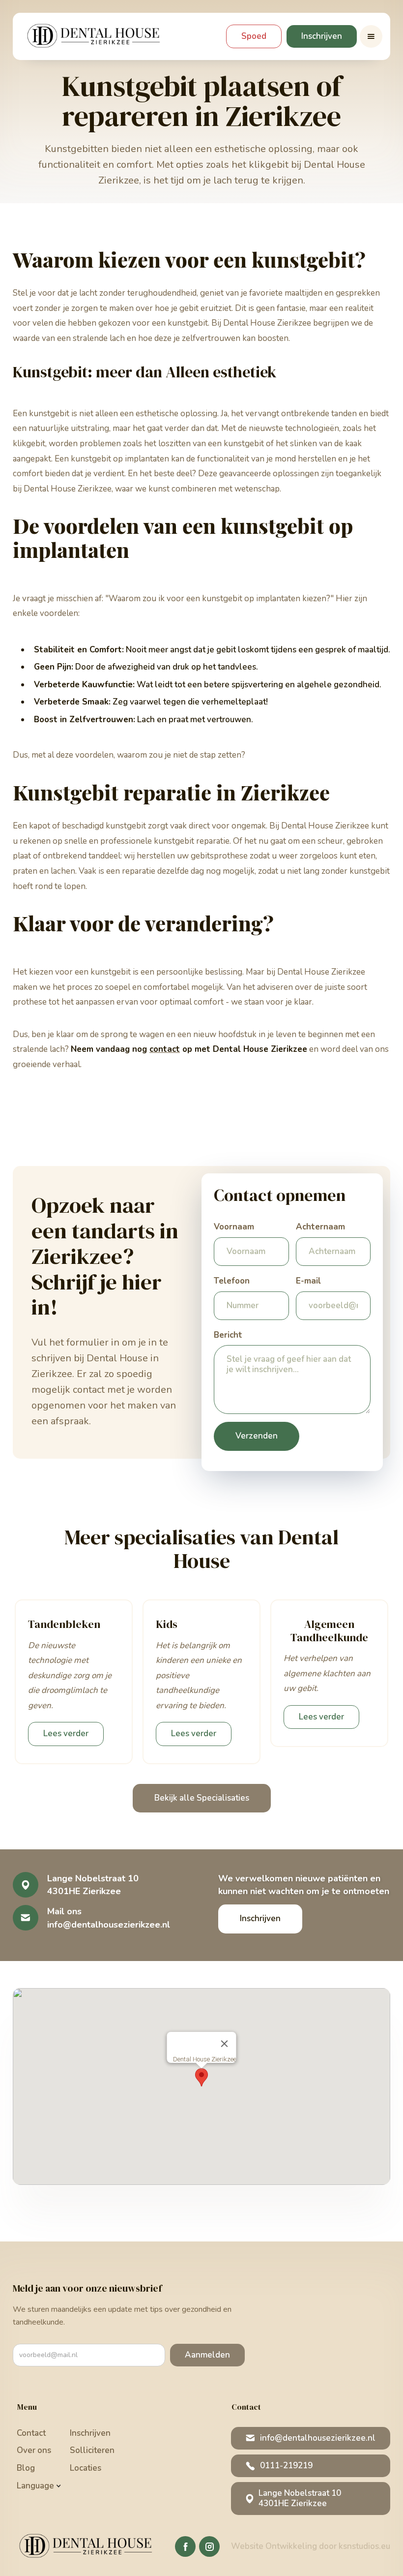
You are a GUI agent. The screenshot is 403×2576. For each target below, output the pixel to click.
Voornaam (234, 1227)
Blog (26, 2468)
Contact (31, 2433)
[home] (96, 36)
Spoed (254, 36)
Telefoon (232, 1281)
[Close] (225, 2044)
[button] (371, 36)
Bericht (228, 1335)
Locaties (86, 2468)
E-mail (308, 1281)
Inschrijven (322, 36)
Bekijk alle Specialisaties (202, 1798)
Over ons (34, 2450)
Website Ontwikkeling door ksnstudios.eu (311, 2546)
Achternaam (320, 1227)
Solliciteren (92, 2450)
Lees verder (66, 1733)
